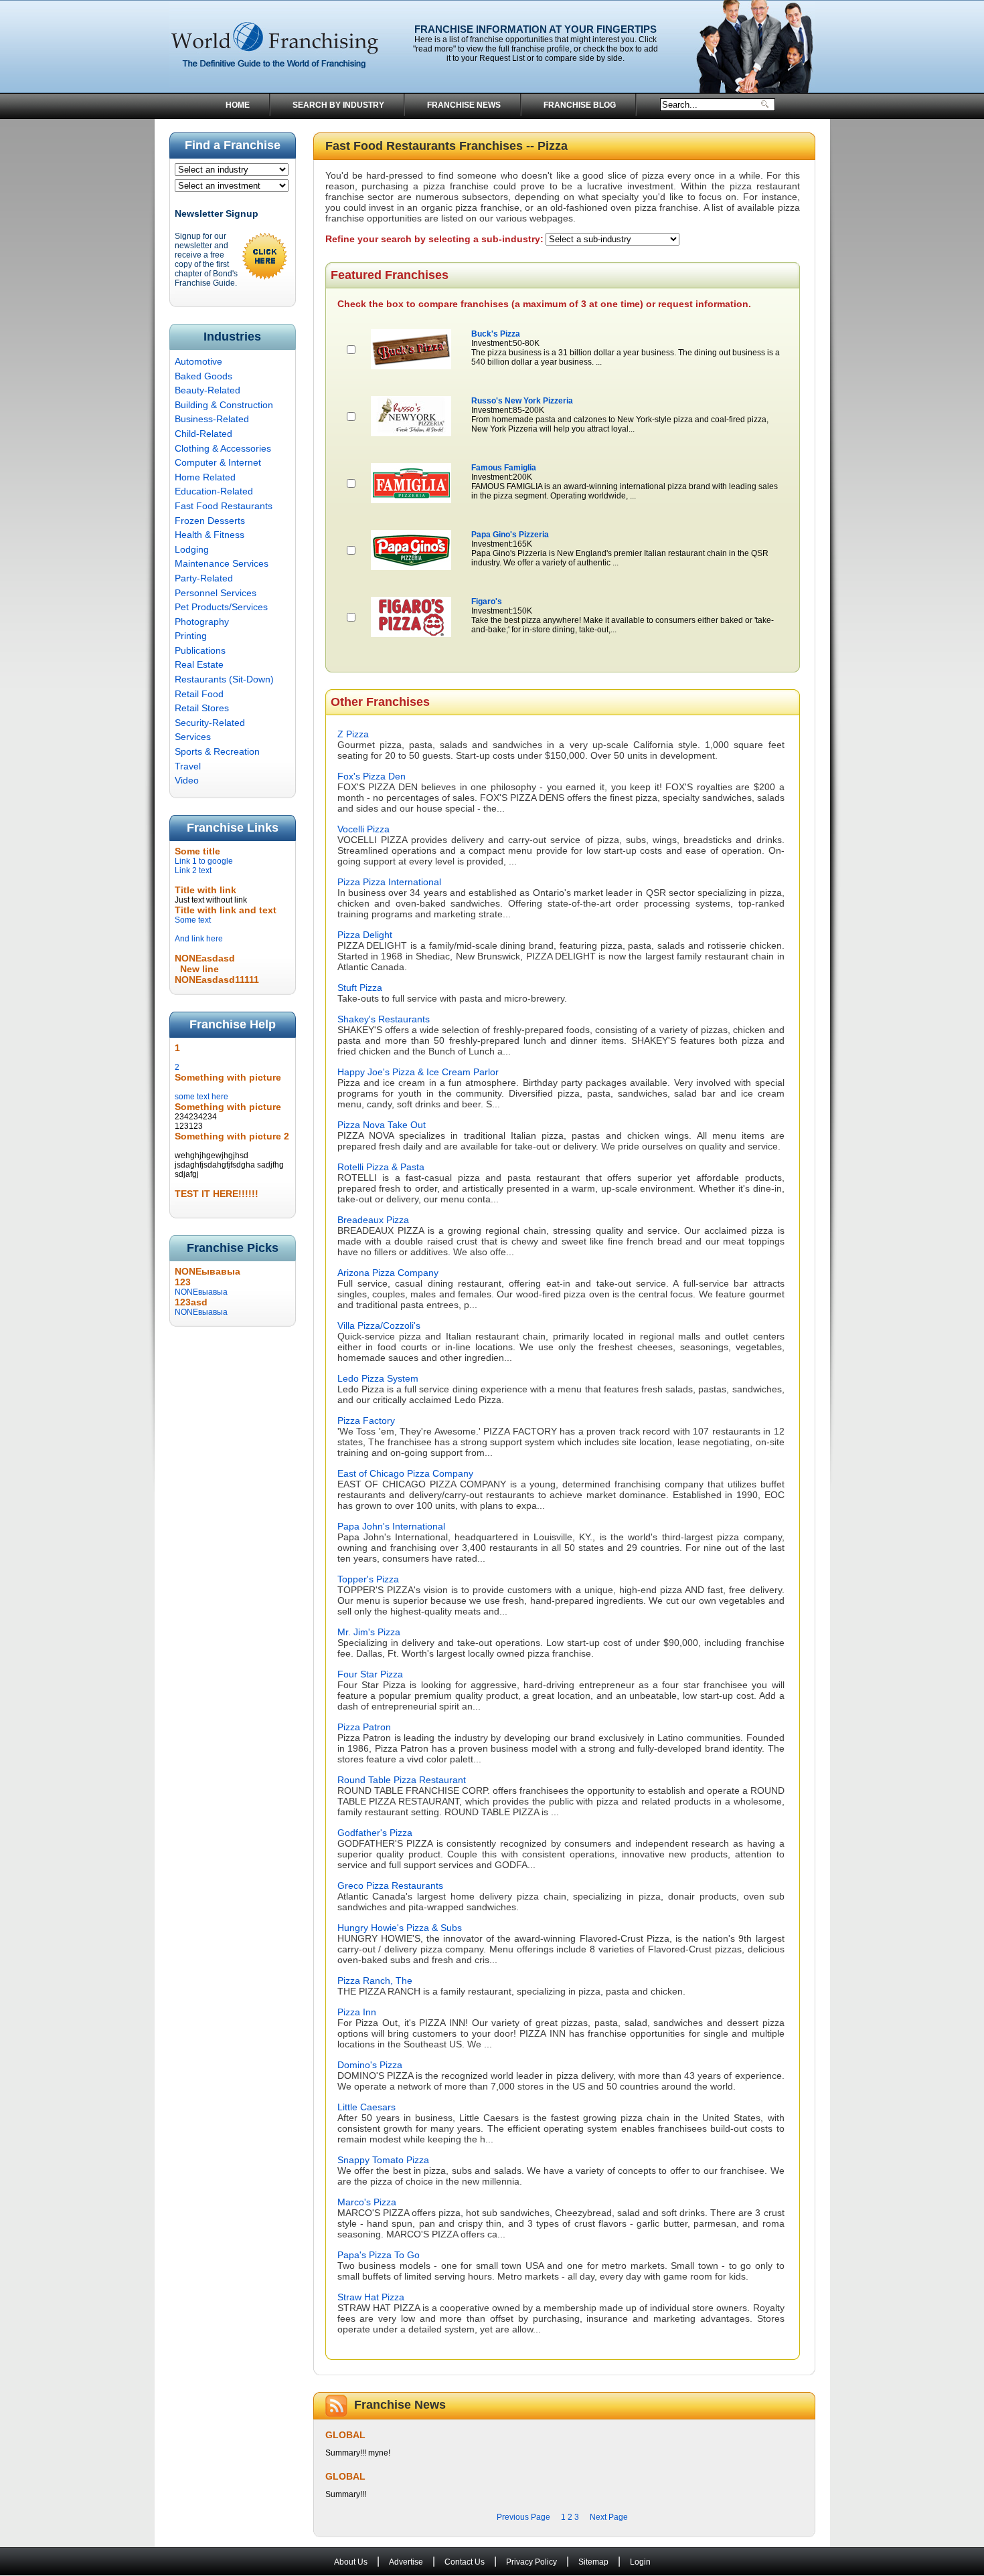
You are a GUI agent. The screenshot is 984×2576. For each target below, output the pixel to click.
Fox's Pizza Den (372, 776)
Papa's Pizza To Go (379, 2255)
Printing (191, 636)
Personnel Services (216, 593)
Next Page (609, 2517)
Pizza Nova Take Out (382, 1125)
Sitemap (593, 2562)
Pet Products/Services (221, 607)
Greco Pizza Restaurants (390, 1885)
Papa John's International (391, 1526)
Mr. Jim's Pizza (369, 1632)
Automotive (198, 361)
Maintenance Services (222, 563)
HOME (238, 105)
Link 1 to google (204, 861)
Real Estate (199, 664)
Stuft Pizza (360, 988)
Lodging (192, 549)
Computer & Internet (218, 462)
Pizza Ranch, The (375, 1981)
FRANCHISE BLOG (580, 105)
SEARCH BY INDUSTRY (338, 105)
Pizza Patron (364, 1727)
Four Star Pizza (370, 1674)
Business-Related (212, 419)
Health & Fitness (210, 535)
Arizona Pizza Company (388, 1273)
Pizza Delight (365, 935)
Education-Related (214, 491)
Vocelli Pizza (363, 829)
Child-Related (203, 434)
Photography (202, 622)
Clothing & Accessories (223, 448)
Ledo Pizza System (378, 1378)
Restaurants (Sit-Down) (224, 679)
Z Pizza (353, 734)
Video (187, 780)
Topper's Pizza (368, 1579)
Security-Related (210, 723)
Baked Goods (203, 376)
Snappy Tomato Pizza (383, 2160)
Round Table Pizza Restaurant (402, 1780)
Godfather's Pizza (375, 1833)
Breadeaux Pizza (373, 1220)
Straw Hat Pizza (371, 2297)
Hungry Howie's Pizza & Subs (400, 1928)
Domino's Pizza (370, 2065)
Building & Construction (224, 405)
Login (640, 2562)
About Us (351, 2562)
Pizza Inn (357, 2012)
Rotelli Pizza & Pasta (381, 1167)
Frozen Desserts (210, 521)
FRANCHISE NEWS (464, 105)
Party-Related (204, 578)
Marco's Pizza (367, 2202)
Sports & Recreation (217, 751)
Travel (188, 766)
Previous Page (523, 2517)
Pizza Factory (366, 1420)
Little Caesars (366, 2107)
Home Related (205, 477)
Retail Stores (202, 708)
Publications (200, 650)
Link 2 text (193, 870)
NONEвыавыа (201, 1287)
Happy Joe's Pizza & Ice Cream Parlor (418, 1072)
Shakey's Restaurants (384, 1019)
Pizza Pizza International (389, 882)
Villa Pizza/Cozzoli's (379, 1325)
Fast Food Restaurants (224, 506)
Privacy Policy (531, 2562)
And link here (199, 939)
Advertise (406, 2562)
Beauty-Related (208, 390)
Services (193, 737)
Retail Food (199, 694)
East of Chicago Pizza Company (405, 1473)
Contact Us (465, 2562)
